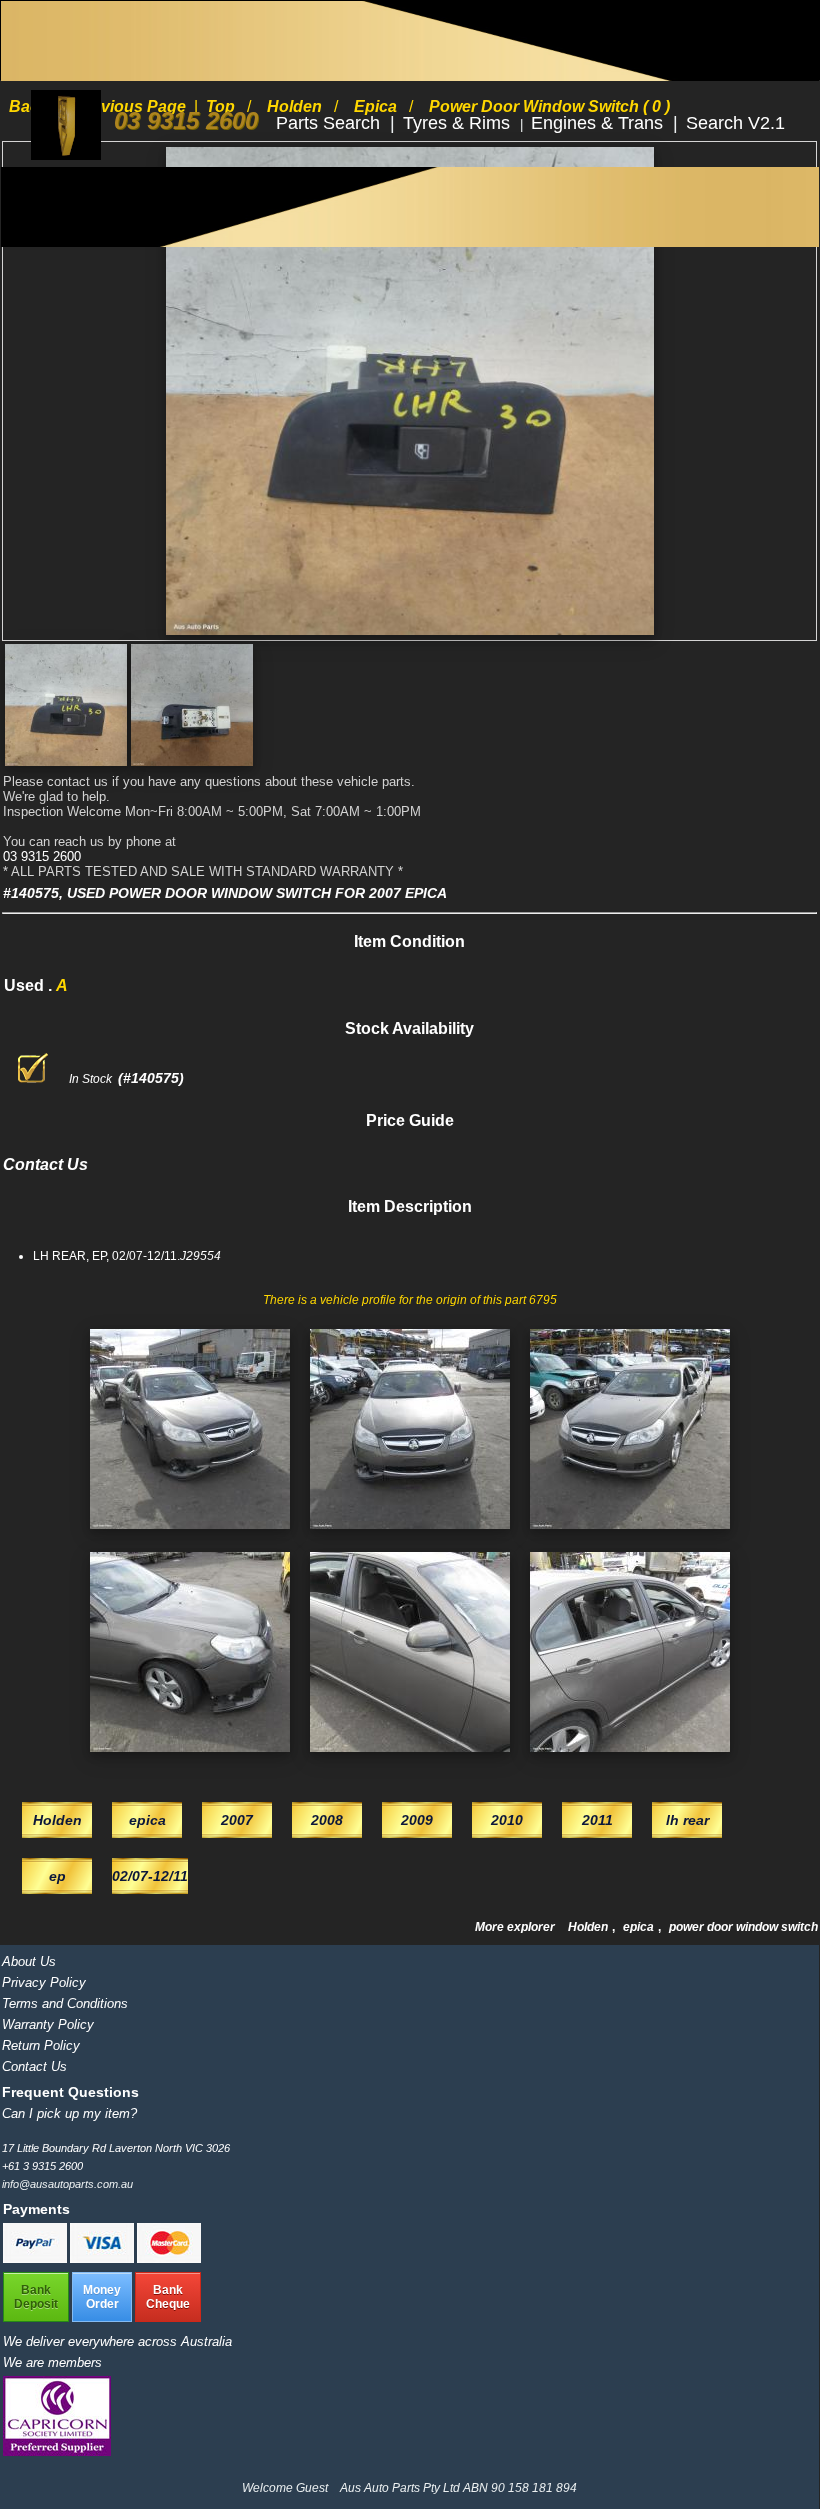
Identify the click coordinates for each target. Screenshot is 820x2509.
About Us (29, 1961)
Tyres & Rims (459, 123)
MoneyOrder (102, 2297)
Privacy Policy (44, 1982)
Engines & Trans (599, 123)
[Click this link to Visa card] (103, 2259)
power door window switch (743, 1927)
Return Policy (41, 2045)
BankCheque (168, 2297)
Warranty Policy (48, 2024)
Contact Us (34, 2066)
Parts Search (330, 123)
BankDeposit (36, 2297)
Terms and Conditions (65, 2003)
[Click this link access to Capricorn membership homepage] (57, 2451)
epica (640, 1927)
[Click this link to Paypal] (36, 2259)
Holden (589, 1927)
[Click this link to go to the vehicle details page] (190, 1535)
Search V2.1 (735, 123)
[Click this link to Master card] (169, 2259)
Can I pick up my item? (69, 2113)
